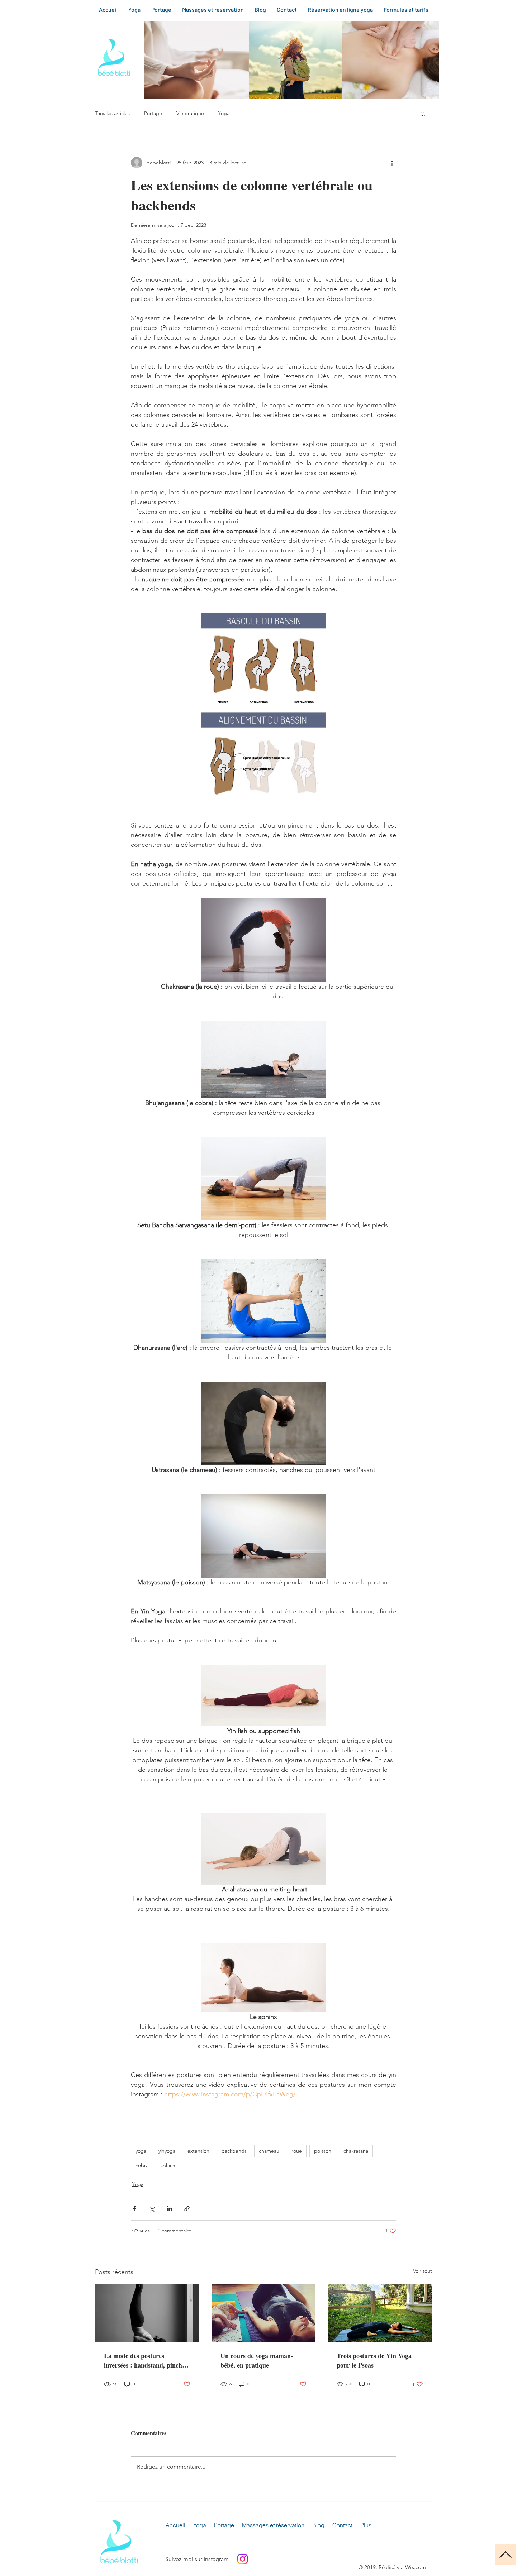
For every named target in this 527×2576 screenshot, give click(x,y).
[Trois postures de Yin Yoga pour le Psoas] (380, 2313)
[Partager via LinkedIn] (169, 2209)
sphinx (168, 2165)
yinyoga (167, 2151)
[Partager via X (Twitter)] (152, 2209)
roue (297, 2151)
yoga (141, 2151)
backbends (234, 2151)
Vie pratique (190, 113)
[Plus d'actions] (392, 163)
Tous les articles (112, 113)
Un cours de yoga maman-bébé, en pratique (257, 2360)
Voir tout (422, 2271)
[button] (423, 114)
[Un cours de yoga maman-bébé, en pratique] (264, 2313)
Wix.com (416, 2567)
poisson (323, 2151)
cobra (142, 2165)
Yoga (224, 113)
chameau (269, 2151)
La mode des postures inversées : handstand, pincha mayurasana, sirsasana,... (145, 2360)
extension (198, 2151)
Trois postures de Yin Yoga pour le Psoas (374, 2360)
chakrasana (356, 2151)
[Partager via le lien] (187, 2209)
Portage (153, 113)
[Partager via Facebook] (134, 2209)
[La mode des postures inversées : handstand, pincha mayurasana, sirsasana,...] (147, 2313)
